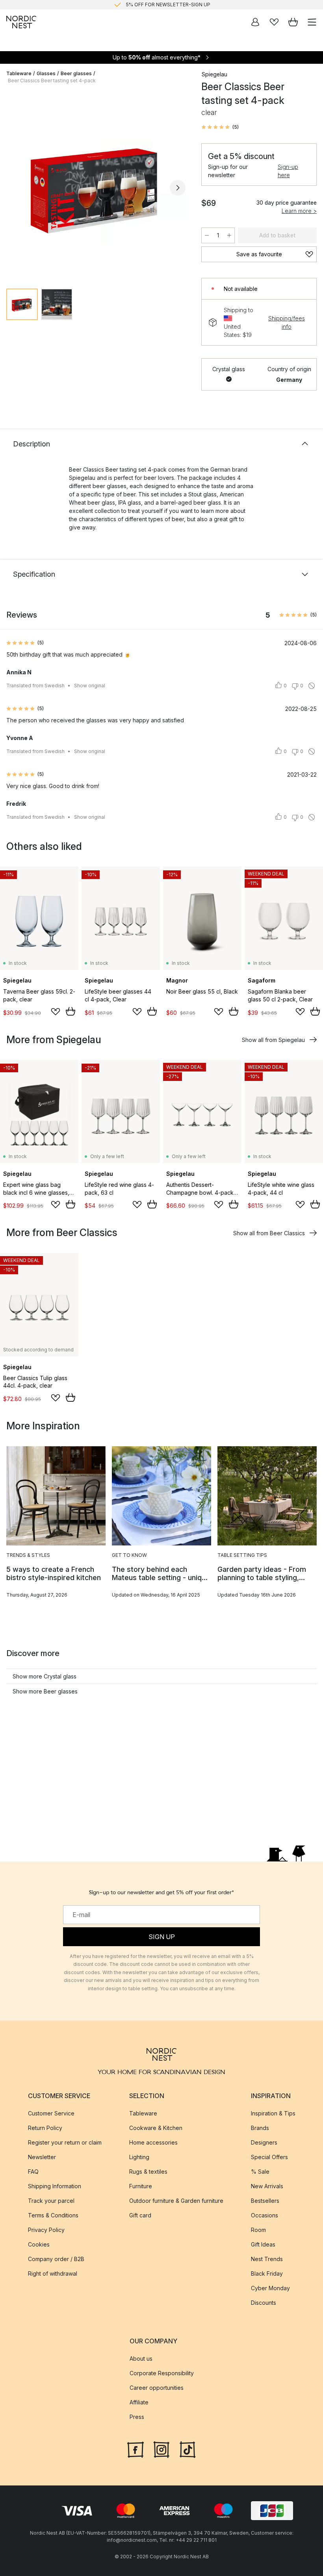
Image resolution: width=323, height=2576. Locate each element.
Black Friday (267, 2273)
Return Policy (45, 2128)
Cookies (39, 2244)
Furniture (141, 2186)
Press (137, 2417)
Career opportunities (157, 2388)
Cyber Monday (270, 2288)
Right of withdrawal (53, 2273)
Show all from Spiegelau (273, 1040)
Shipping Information (55, 2186)
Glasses (46, 73)
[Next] (178, 188)
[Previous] (14, 188)
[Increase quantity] (229, 235)
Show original (90, 686)
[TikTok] (187, 2449)
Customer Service (51, 2113)
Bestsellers (265, 2201)
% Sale (260, 2172)
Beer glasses (76, 73)
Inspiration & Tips (273, 2113)
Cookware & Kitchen (156, 2128)
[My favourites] (274, 22)
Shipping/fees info (287, 322)
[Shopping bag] (293, 22)
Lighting (139, 2157)
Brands (260, 2128)
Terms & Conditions (53, 2215)
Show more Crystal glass (45, 1676)
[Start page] (21, 22)
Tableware (19, 73)
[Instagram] (161, 2449)
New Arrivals (267, 2186)
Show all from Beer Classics (269, 1233)
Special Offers (269, 2157)
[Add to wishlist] (56, 1012)
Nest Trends (267, 2259)
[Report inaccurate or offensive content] (312, 686)
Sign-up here (288, 171)
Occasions (265, 2215)
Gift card (140, 2215)
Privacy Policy (46, 2230)
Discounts (264, 2303)
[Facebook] (136, 2449)
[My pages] (255, 22)
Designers (264, 2142)
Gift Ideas (263, 2244)
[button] (220, 127)
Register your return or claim (65, 2142)
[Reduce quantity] (207, 235)
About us (141, 2359)
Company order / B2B (56, 2259)
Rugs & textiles (148, 2172)
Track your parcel (51, 2201)
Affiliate (139, 2402)
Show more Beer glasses (45, 1691)
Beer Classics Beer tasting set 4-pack (52, 80)
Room (258, 2230)
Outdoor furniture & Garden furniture (176, 2201)
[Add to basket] (71, 1011)
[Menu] (312, 22)
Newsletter (42, 2157)
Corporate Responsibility (162, 2373)
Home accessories (153, 2142)
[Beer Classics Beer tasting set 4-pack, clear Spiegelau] (96, 186)
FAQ (33, 2172)
